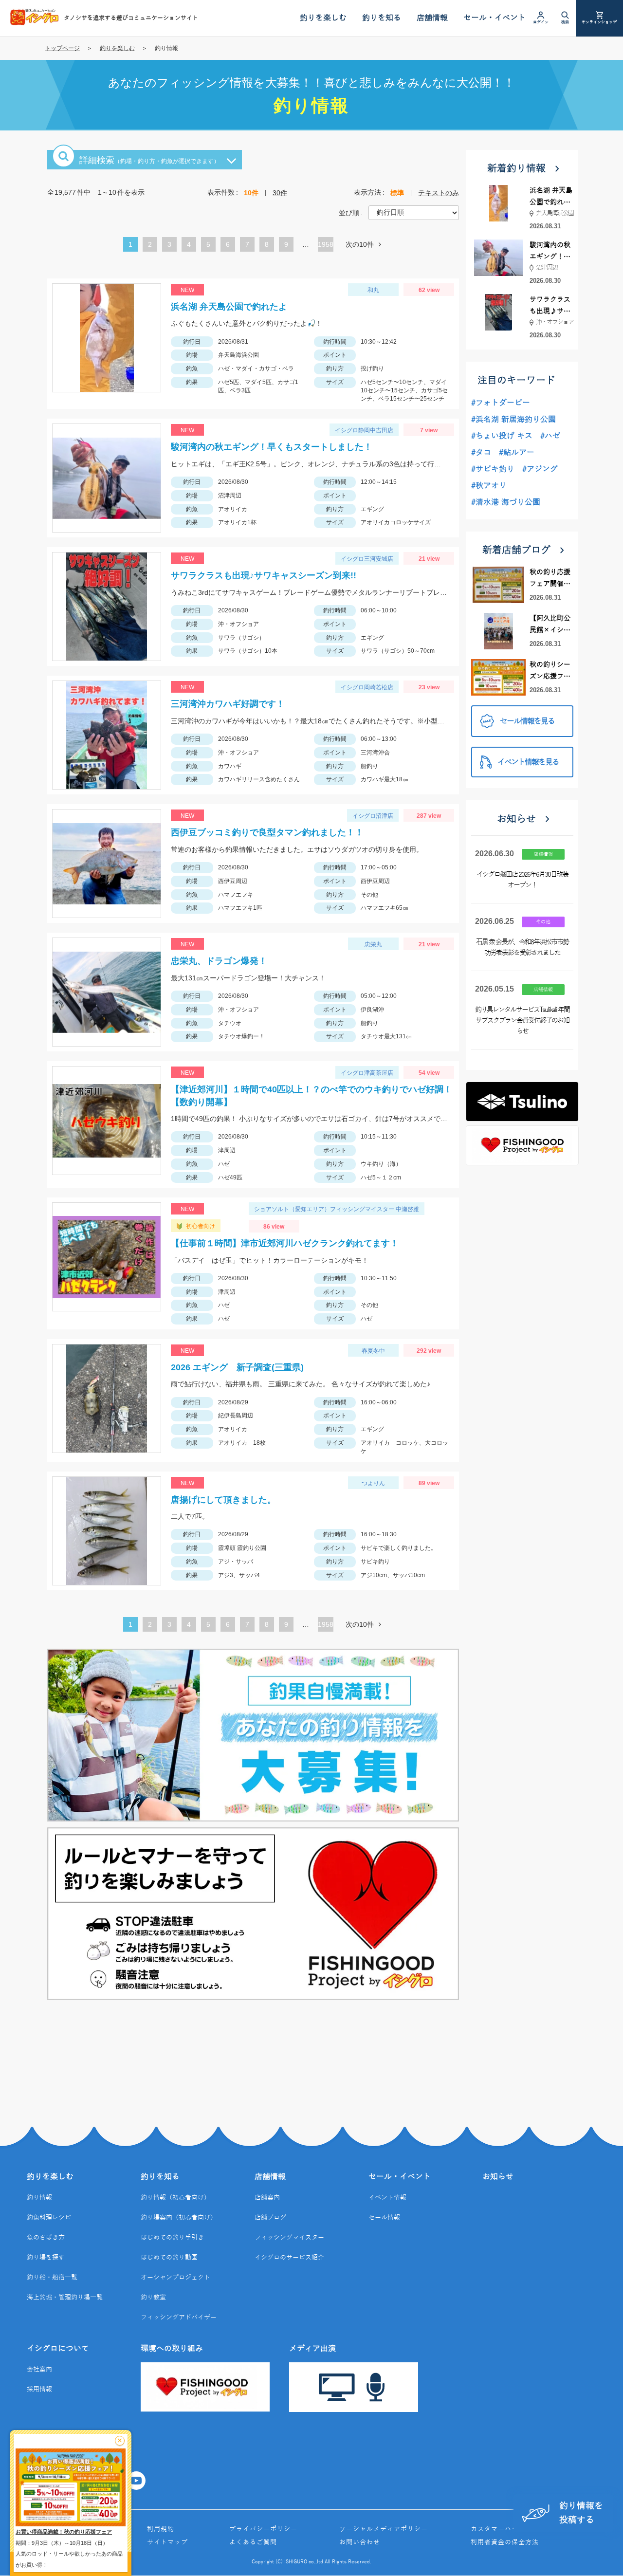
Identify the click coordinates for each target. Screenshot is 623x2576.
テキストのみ (439, 193)
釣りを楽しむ (117, 48)
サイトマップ (167, 2542)
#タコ (481, 453)
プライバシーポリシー (263, 2529)
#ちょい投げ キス (502, 436)
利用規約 (161, 2529)
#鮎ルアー (517, 453)
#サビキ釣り (493, 469)
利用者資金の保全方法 (505, 2542)
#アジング (540, 469)
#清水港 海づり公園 (506, 502)
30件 (280, 193)
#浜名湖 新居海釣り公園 (513, 420)
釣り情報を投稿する (581, 2513)
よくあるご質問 (253, 2542)
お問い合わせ (360, 2542)
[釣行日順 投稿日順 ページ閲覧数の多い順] (414, 212)
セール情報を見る (527, 721)
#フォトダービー (501, 403)
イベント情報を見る (528, 762)
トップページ (62, 48)
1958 (326, 244)
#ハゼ (550, 436)
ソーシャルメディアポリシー (384, 2529)
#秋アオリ (489, 486)
